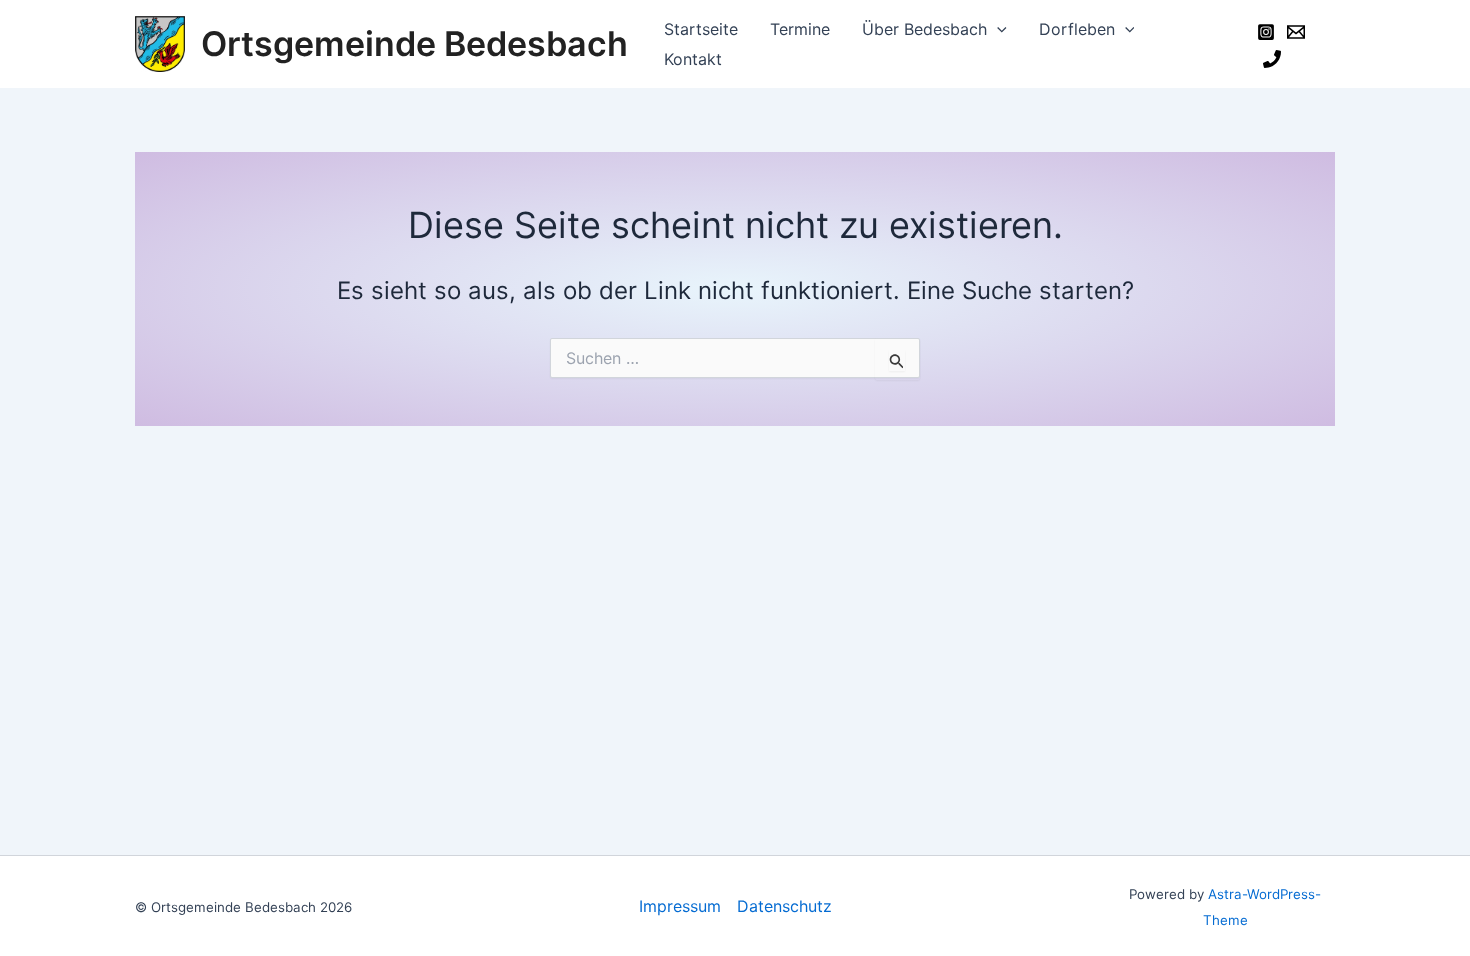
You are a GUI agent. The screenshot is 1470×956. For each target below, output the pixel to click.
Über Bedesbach (924, 29)
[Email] (1296, 32)
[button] (997, 29)
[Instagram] (1266, 32)
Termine (800, 29)
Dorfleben (1077, 29)
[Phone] (1272, 59)
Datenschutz (784, 906)
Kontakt (693, 59)
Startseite (701, 29)
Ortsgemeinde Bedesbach (414, 43)
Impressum (680, 906)
